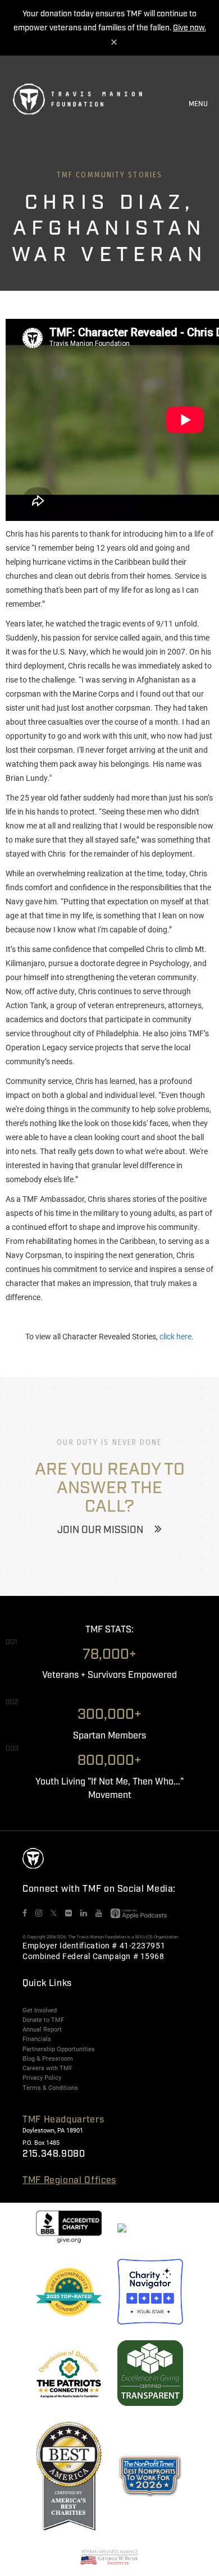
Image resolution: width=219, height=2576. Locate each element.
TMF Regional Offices (69, 2181)
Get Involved (40, 2010)
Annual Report (42, 2029)
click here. (177, 1336)
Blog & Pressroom (48, 2058)
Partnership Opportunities (59, 2049)
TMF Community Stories (109, 175)
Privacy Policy (42, 2078)
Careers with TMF (47, 2068)
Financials (37, 2039)
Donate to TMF (43, 2020)
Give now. (190, 28)
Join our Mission (100, 1530)
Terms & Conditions (50, 2088)
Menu (198, 104)
